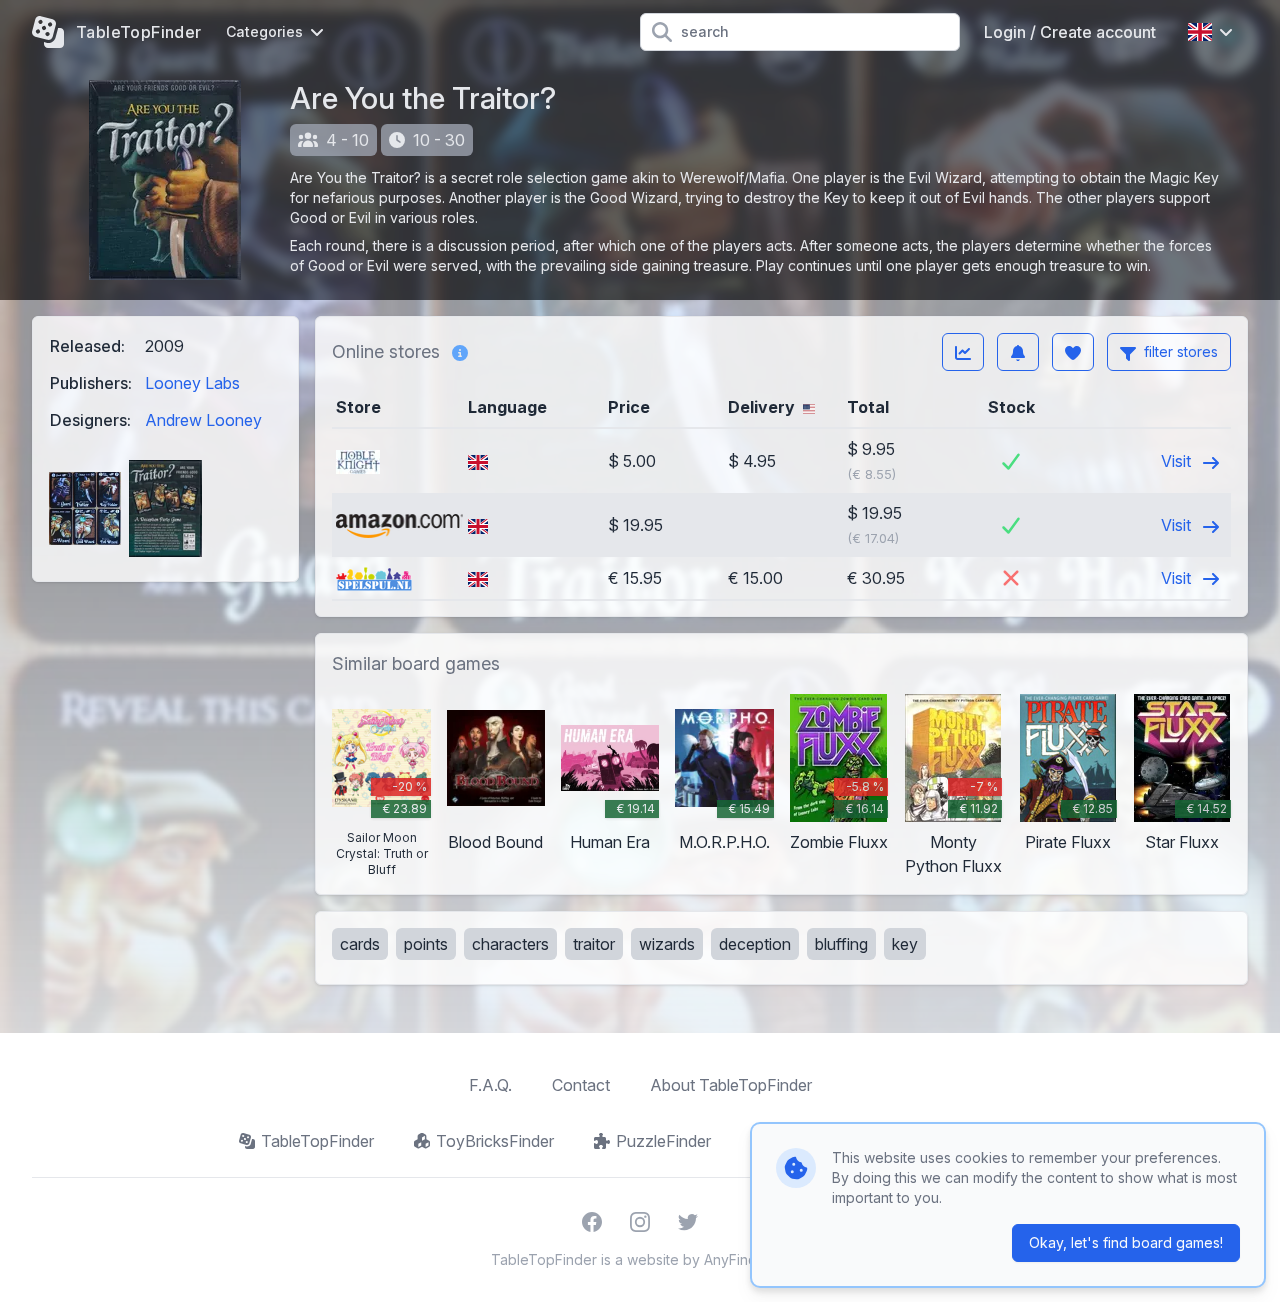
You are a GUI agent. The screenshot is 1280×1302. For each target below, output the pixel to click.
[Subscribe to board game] (1018, 352)
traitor (594, 944)
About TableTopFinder (731, 1085)
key (905, 944)
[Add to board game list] (1073, 352)
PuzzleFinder (663, 1141)
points (426, 944)
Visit (1178, 461)
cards (360, 944)
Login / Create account (1070, 32)
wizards (667, 944)
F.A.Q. (490, 1085)
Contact (581, 1085)
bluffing (841, 944)
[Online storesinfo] (460, 352)
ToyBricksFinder (495, 1141)
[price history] (963, 352)
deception (755, 944)
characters (510, 944)
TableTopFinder (317, 1141)
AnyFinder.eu (747, 1259)
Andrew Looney (203, 420)
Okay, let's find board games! (1126, 1242)
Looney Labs (192, 383)
